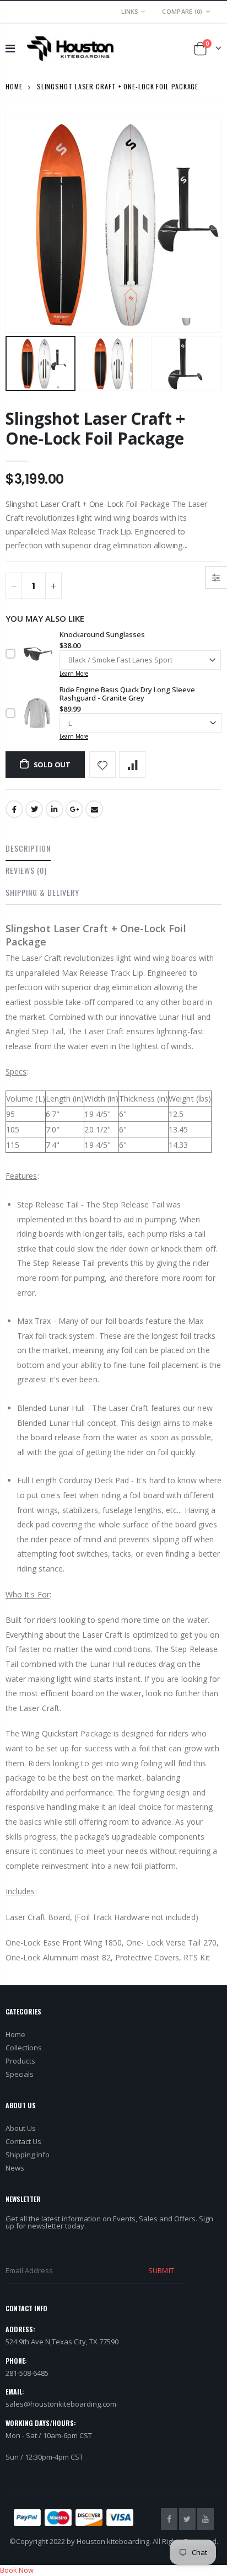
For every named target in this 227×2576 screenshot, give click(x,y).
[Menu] (10, 48)
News (15, 2168)
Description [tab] (28, 848)
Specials (20, 2074)
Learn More (74, 674)
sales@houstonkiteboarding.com (61, 2404)
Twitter (34, 809)
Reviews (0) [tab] (26, 870)
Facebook (14, 809)
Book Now (17, 2570)
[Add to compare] (132, 765)
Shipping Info (28, 2155)
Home (14, 86)
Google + (74, 809)
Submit (161, 2270)
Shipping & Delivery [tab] (42, 892)
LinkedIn (55, 809)
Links (130, 11)
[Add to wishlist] (102, 765)
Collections (24, 2048)
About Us (21, 2128)
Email (94, 809)
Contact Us (23, 2141)
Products (20, 2061)
